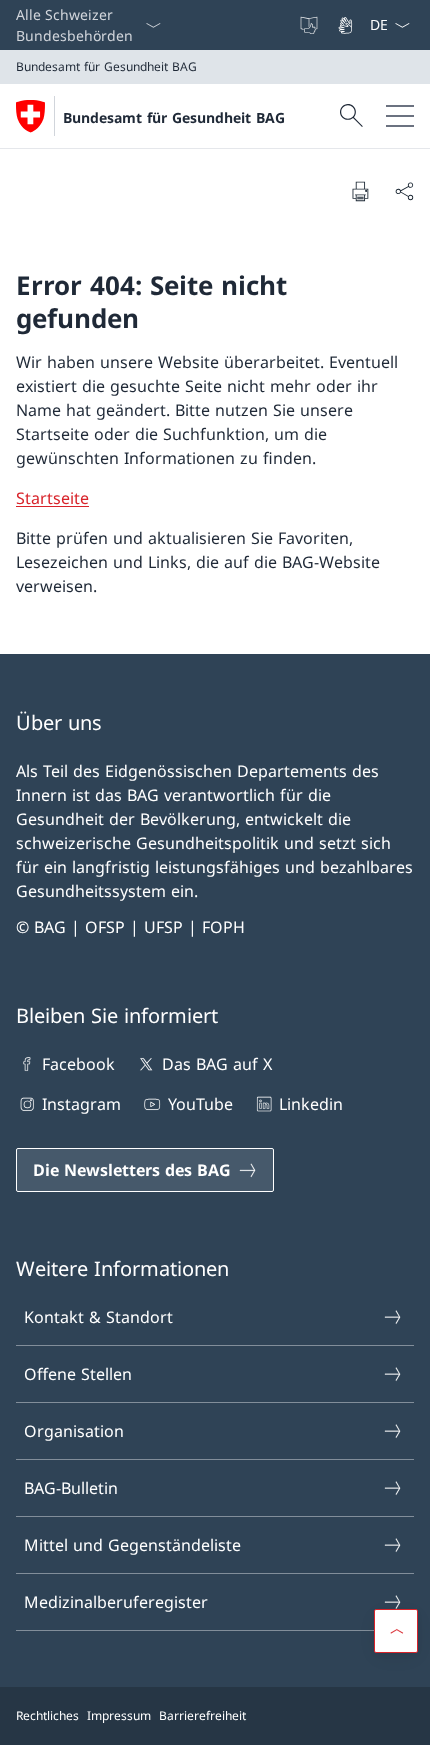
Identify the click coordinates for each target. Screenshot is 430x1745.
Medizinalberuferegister (116, 1602)
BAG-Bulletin (71, 1488)
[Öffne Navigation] (400, 116)
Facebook (78, 1064)
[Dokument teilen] (404, 191)
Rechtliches (47, 1715)
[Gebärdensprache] (347, 25)
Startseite (52, 498)
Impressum (119, 1715)
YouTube (200, 1104)
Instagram (81, 1104)
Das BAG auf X (216, 1064)
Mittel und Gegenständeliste (132, 1545)
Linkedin (311, 1104)
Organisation (74, 1431)
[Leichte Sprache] (311, 25)
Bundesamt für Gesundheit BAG (174, 117)
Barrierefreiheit (202, 1715)
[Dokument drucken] (360, 191)
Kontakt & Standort (98, 1317)
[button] (396, 1631)
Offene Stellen (78, 1374)
